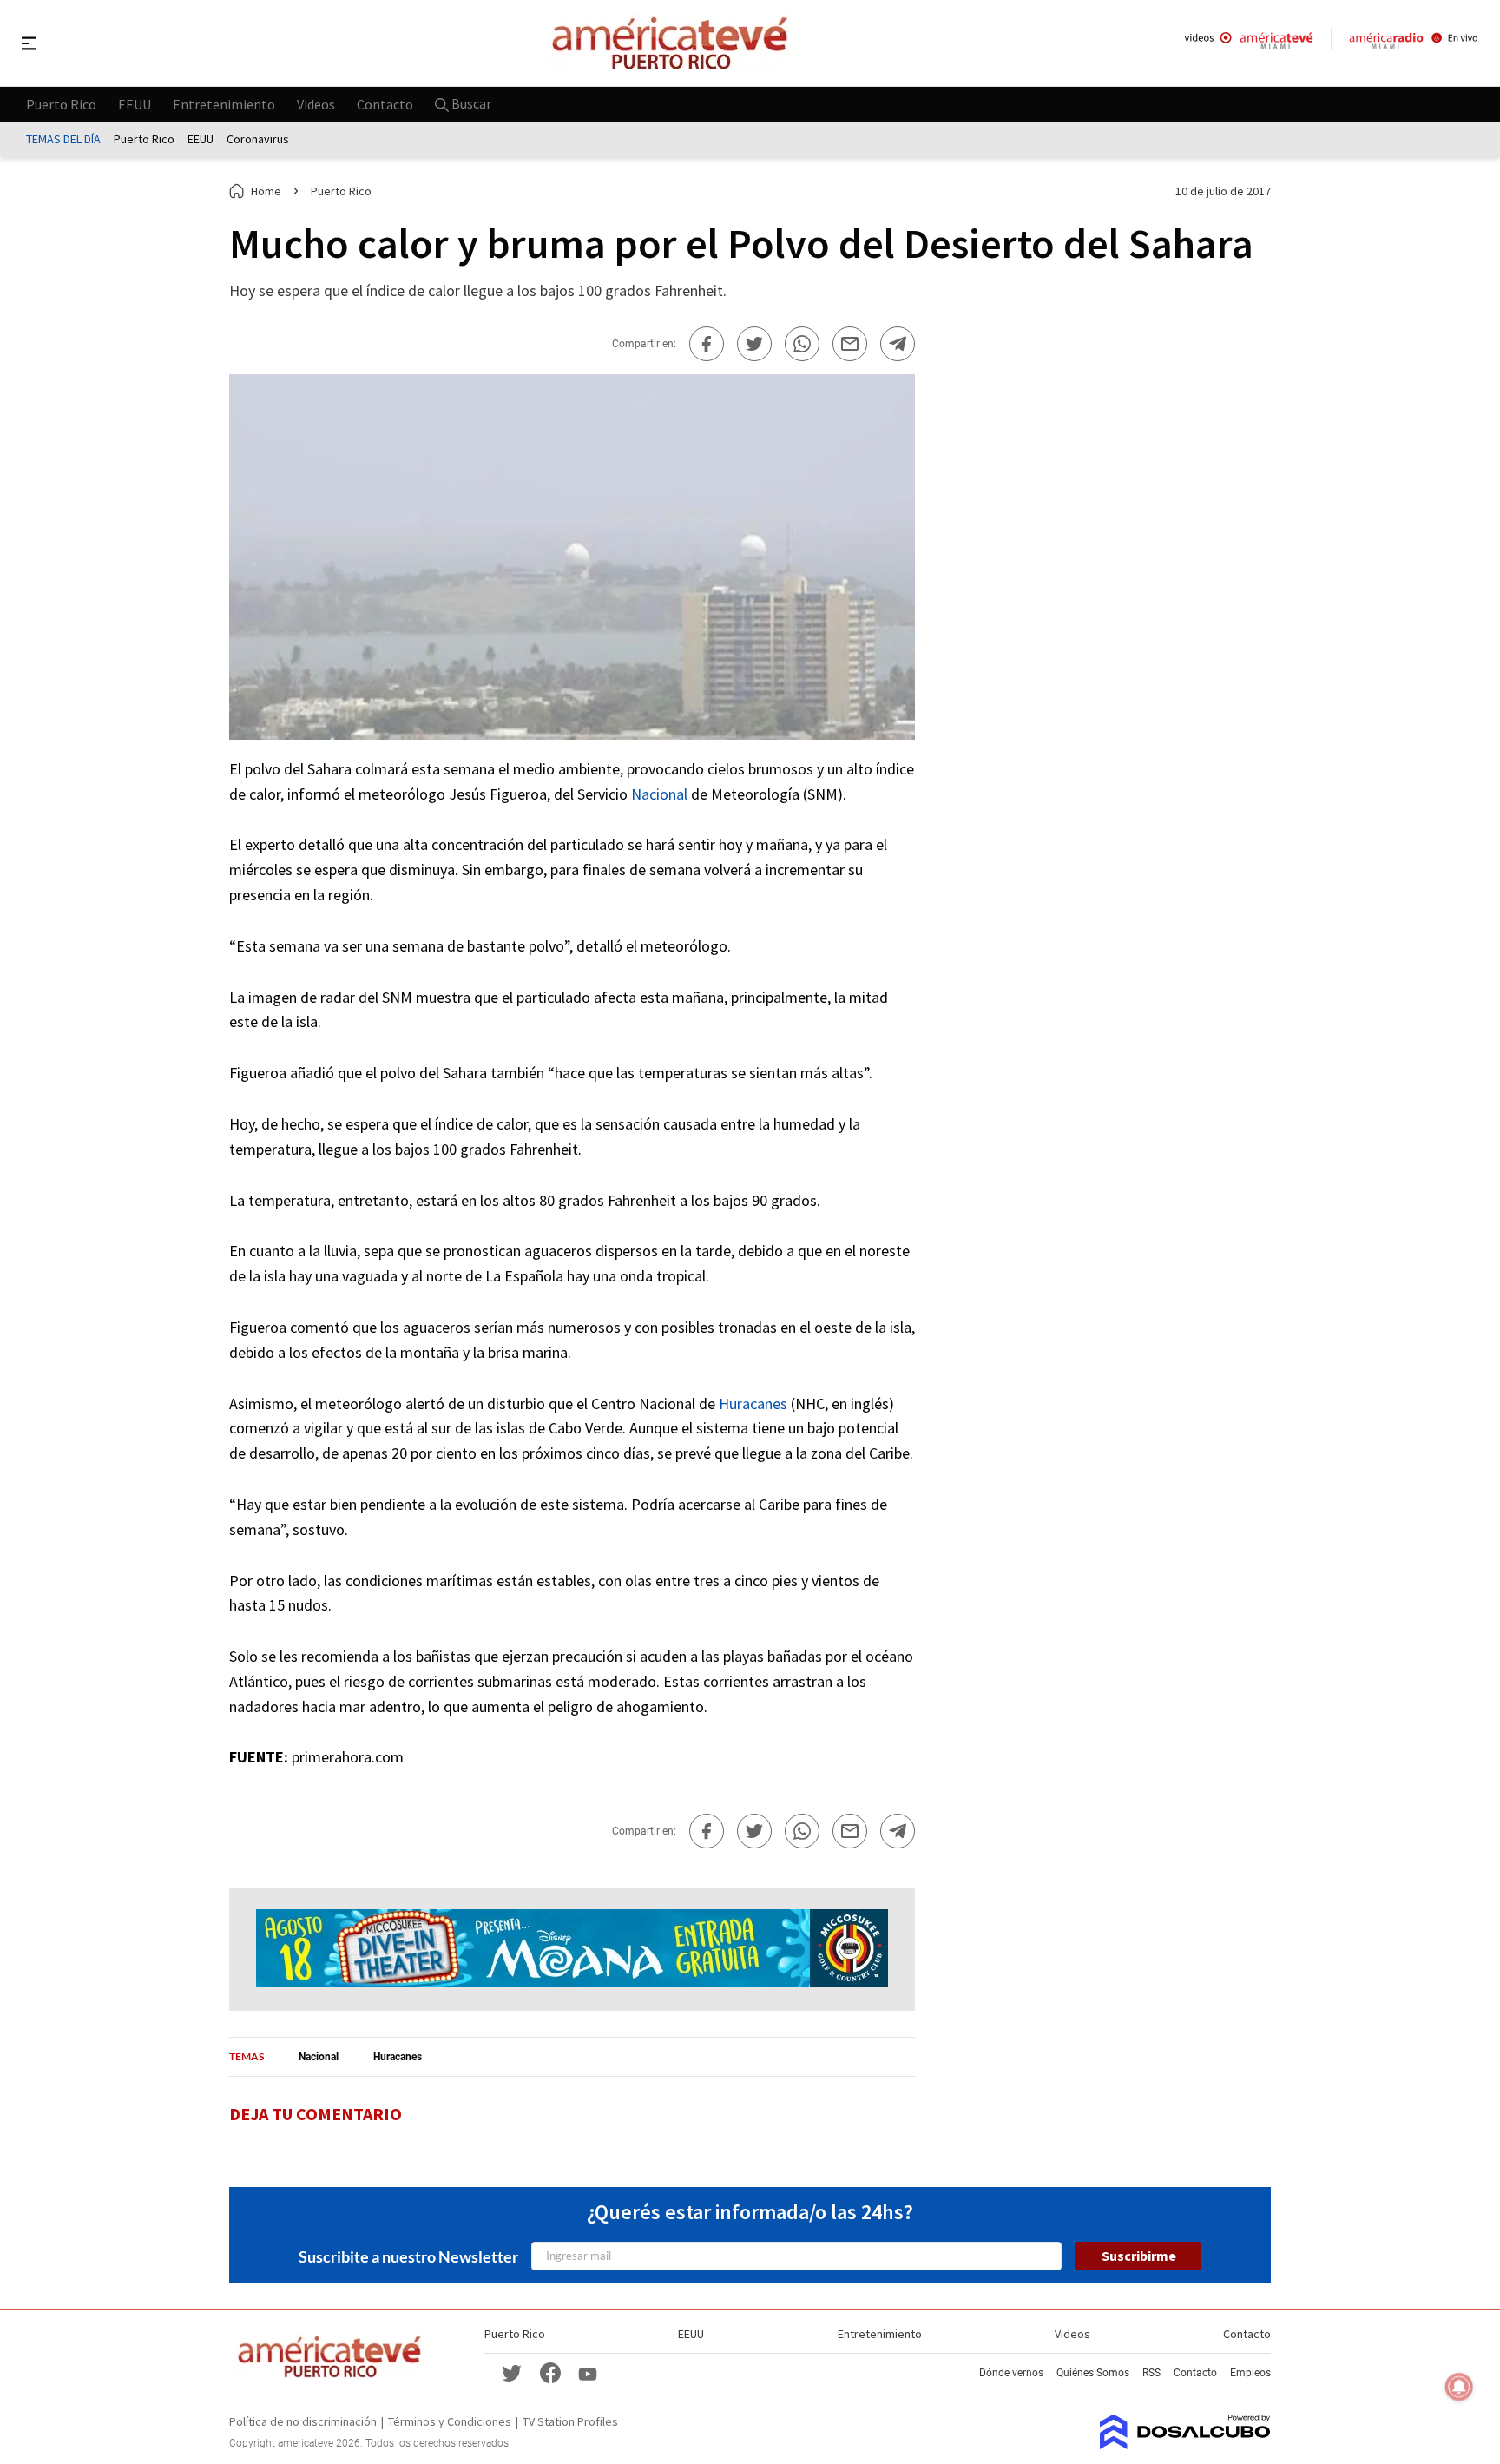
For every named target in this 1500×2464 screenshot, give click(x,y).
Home (266, 191)
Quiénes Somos (1093, 2373)
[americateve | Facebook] (550, 2372)
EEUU (135, 103)
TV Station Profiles (570, 2421)
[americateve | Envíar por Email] (850, 344)
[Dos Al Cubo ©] (1185, 2444)
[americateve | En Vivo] (1249, 43)
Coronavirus (258, 139)
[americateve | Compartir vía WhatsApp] (802, 344)
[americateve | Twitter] (512, 2372)
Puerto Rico (61, 103)
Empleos (1250, 2373)
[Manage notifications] (1459, 2387)
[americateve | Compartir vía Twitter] (754, 344)
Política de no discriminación (303, 2421)
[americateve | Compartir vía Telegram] (898, 344)
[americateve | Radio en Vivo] (1414, 43)
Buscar (470, 103)
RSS (1151, 2373)
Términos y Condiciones (450, 2421)
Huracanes (753, 1403)
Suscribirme (1139, 2256)
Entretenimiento (224, 103)
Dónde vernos (1011, 2373)
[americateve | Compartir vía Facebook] (707, 344)
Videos (316, 103)
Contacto (385, 103)
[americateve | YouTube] (588, 2372)
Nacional (659, 794)
